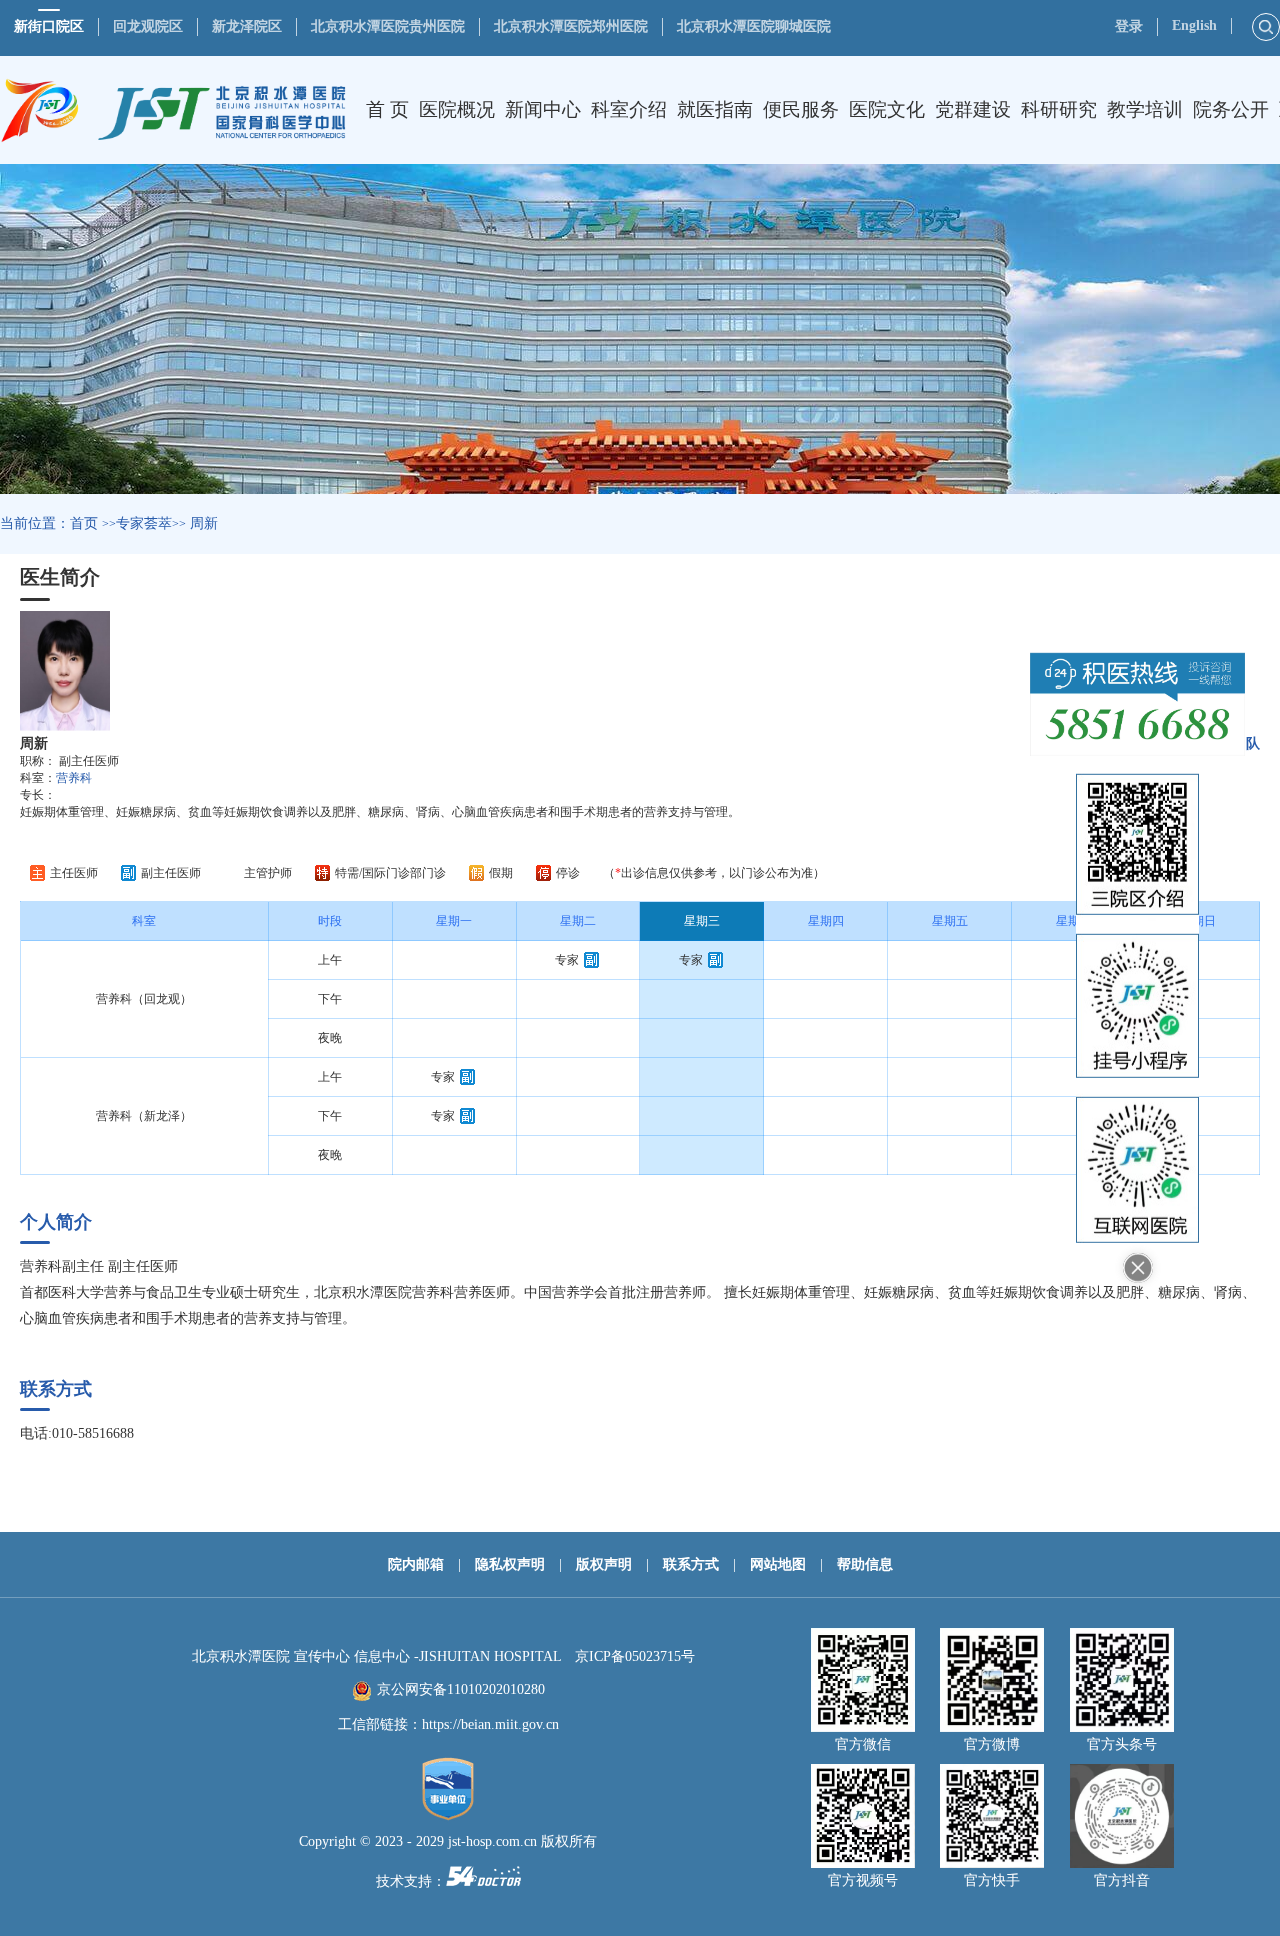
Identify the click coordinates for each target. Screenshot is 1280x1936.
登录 (1129, 26)
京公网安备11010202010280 (461, 1689)
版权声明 (604, 1564)
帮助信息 (865, 1564)
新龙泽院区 (247, 26)
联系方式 (691, 1564)
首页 (84, 523)
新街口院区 (49, 26)
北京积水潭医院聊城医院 (754, 26)
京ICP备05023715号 (635, 1656)
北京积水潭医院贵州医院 (388, 26)
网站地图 (778, 1564)
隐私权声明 (510, 1564)
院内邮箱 (416, 1564)
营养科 (74, 778)
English (1194, 25)
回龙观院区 (148, 26)
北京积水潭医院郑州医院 (571, 26)
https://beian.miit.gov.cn (490, 1724)
